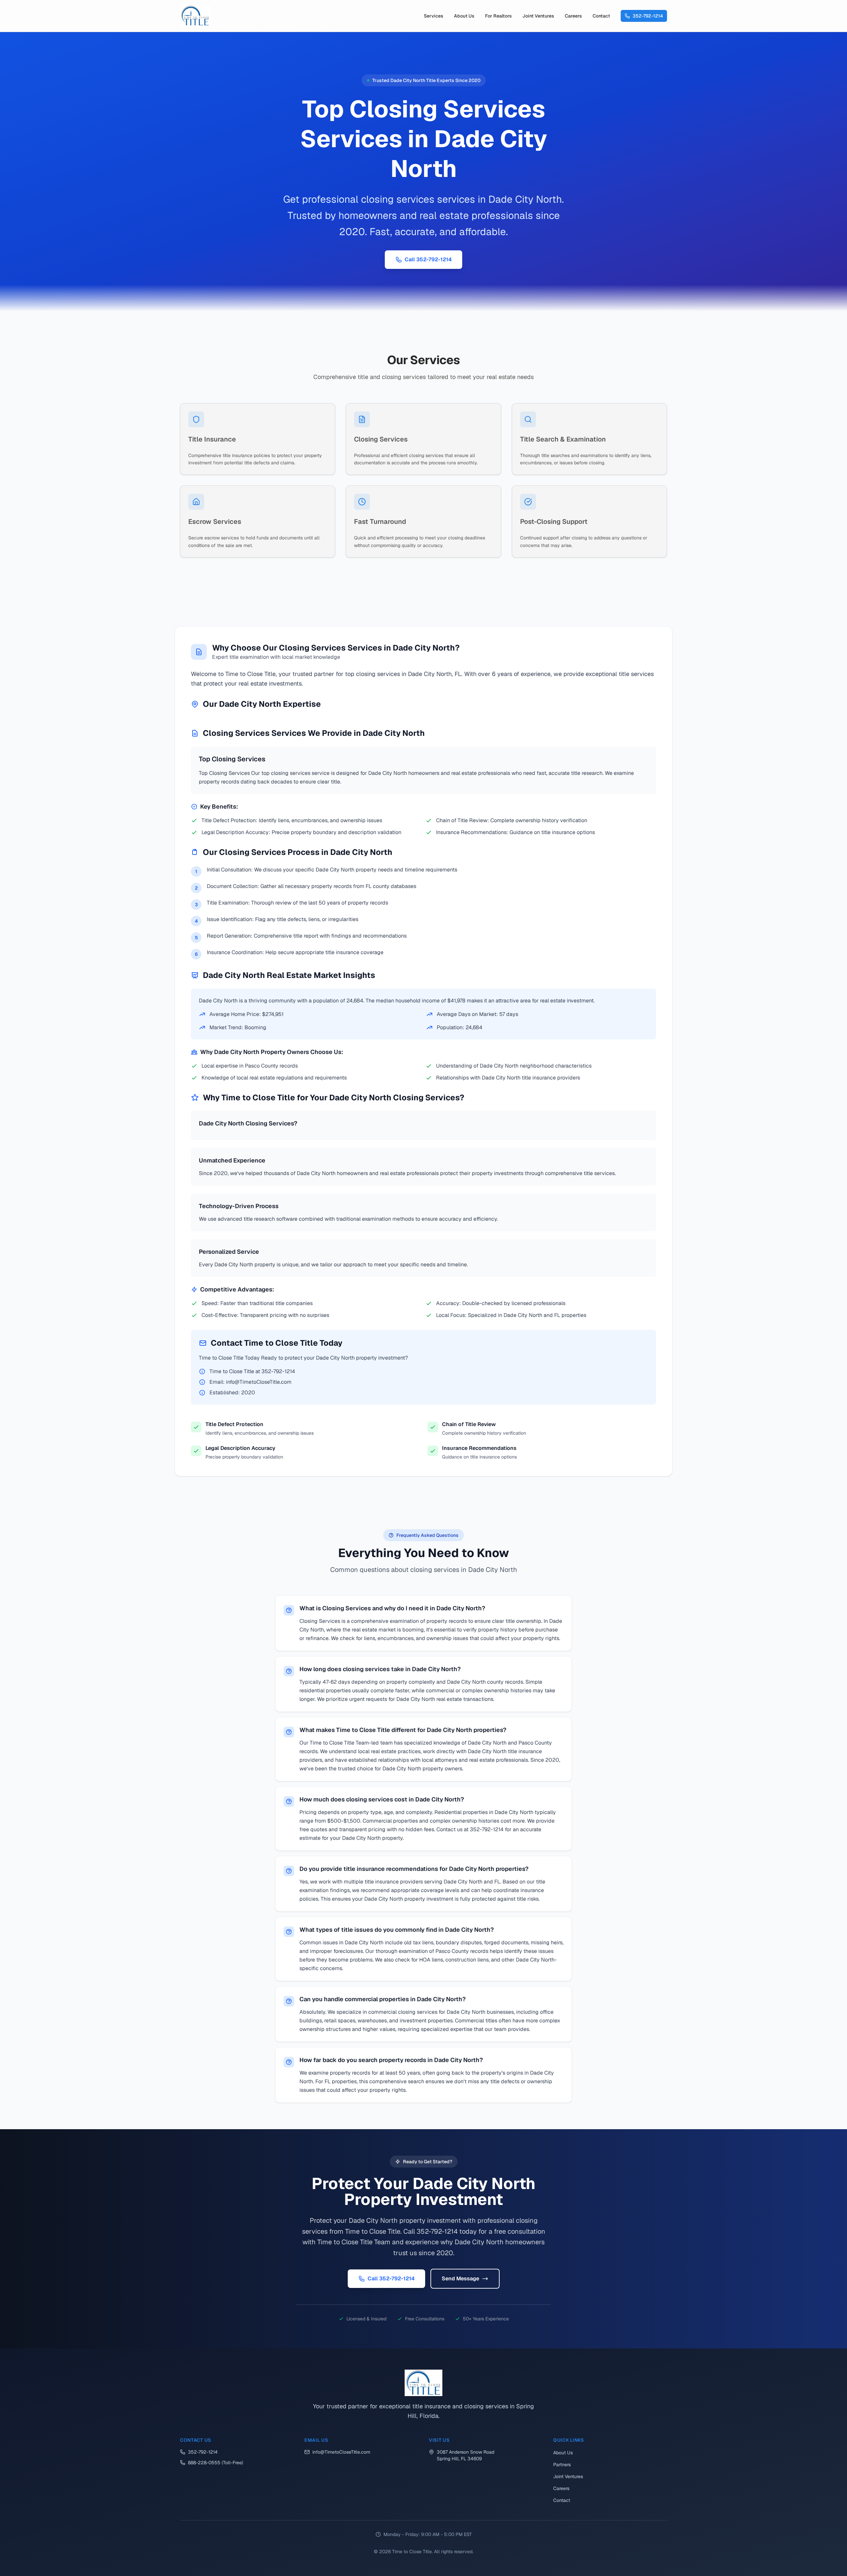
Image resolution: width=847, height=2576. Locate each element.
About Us (464, 16)
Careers (573, 16)
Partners (562, 2465)
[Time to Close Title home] (195, 16)
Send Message (460, 2279)
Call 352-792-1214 (428, 259)
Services (434, 16)
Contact (601, 16)
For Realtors (498, 16)
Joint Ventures (538, 16)
